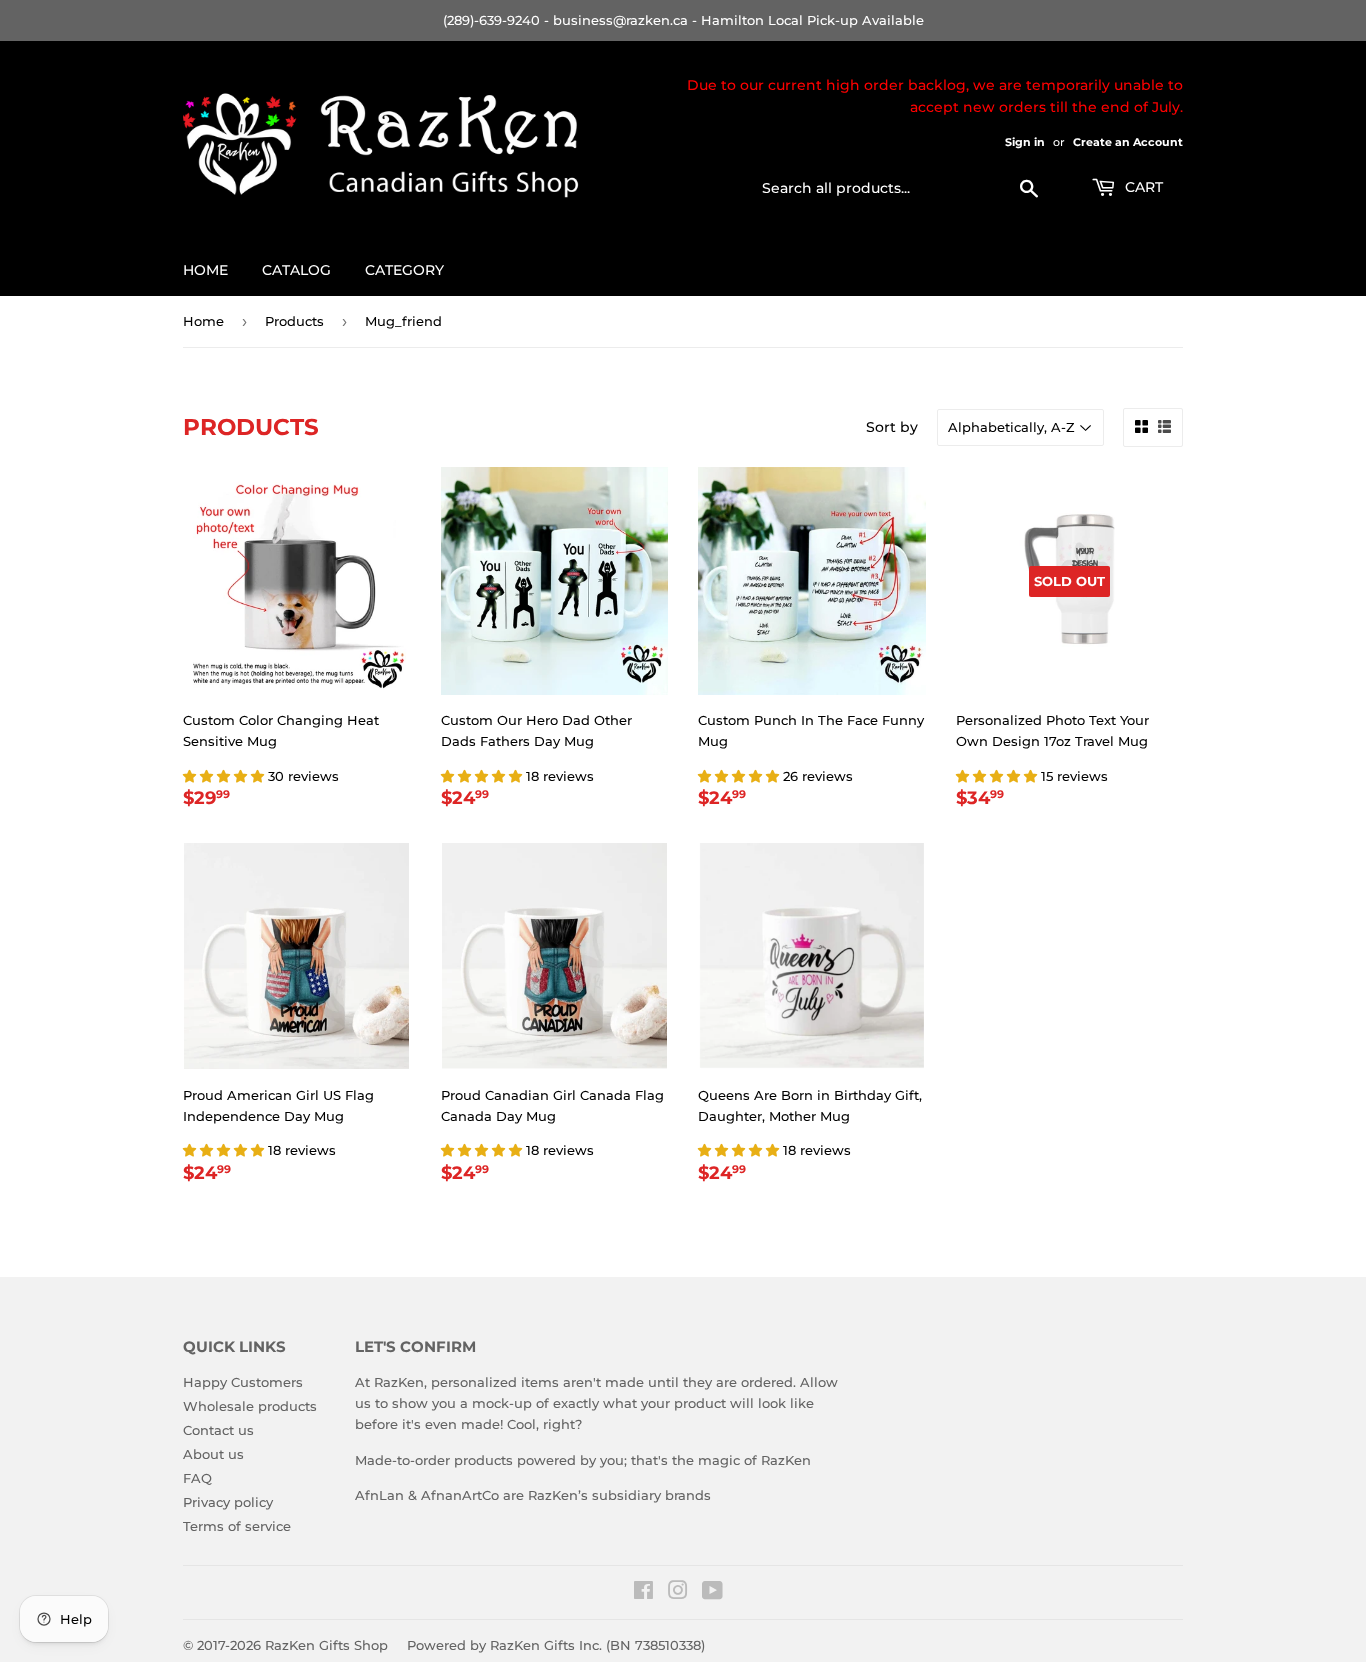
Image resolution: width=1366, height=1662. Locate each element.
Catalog (296, 270)
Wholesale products (250, 1406)
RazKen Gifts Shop (326, 1645)
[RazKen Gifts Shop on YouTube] (712, 1593)
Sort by (892, 427)
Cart (1142, 187)
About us (213, 1454)
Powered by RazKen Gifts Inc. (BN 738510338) (556, 1645)
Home (205, 270)
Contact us (218, 1430)
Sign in (1025, 142)
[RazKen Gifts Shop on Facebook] (643, 1593)
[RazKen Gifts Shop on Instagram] (678, 1593)
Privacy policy (228, 1502)
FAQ (197, 1478)
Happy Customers (243, 1382)
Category (404, 270)
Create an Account (1128, 142)
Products (294, 321)
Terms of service (237, 1526)
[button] (225, 776)
